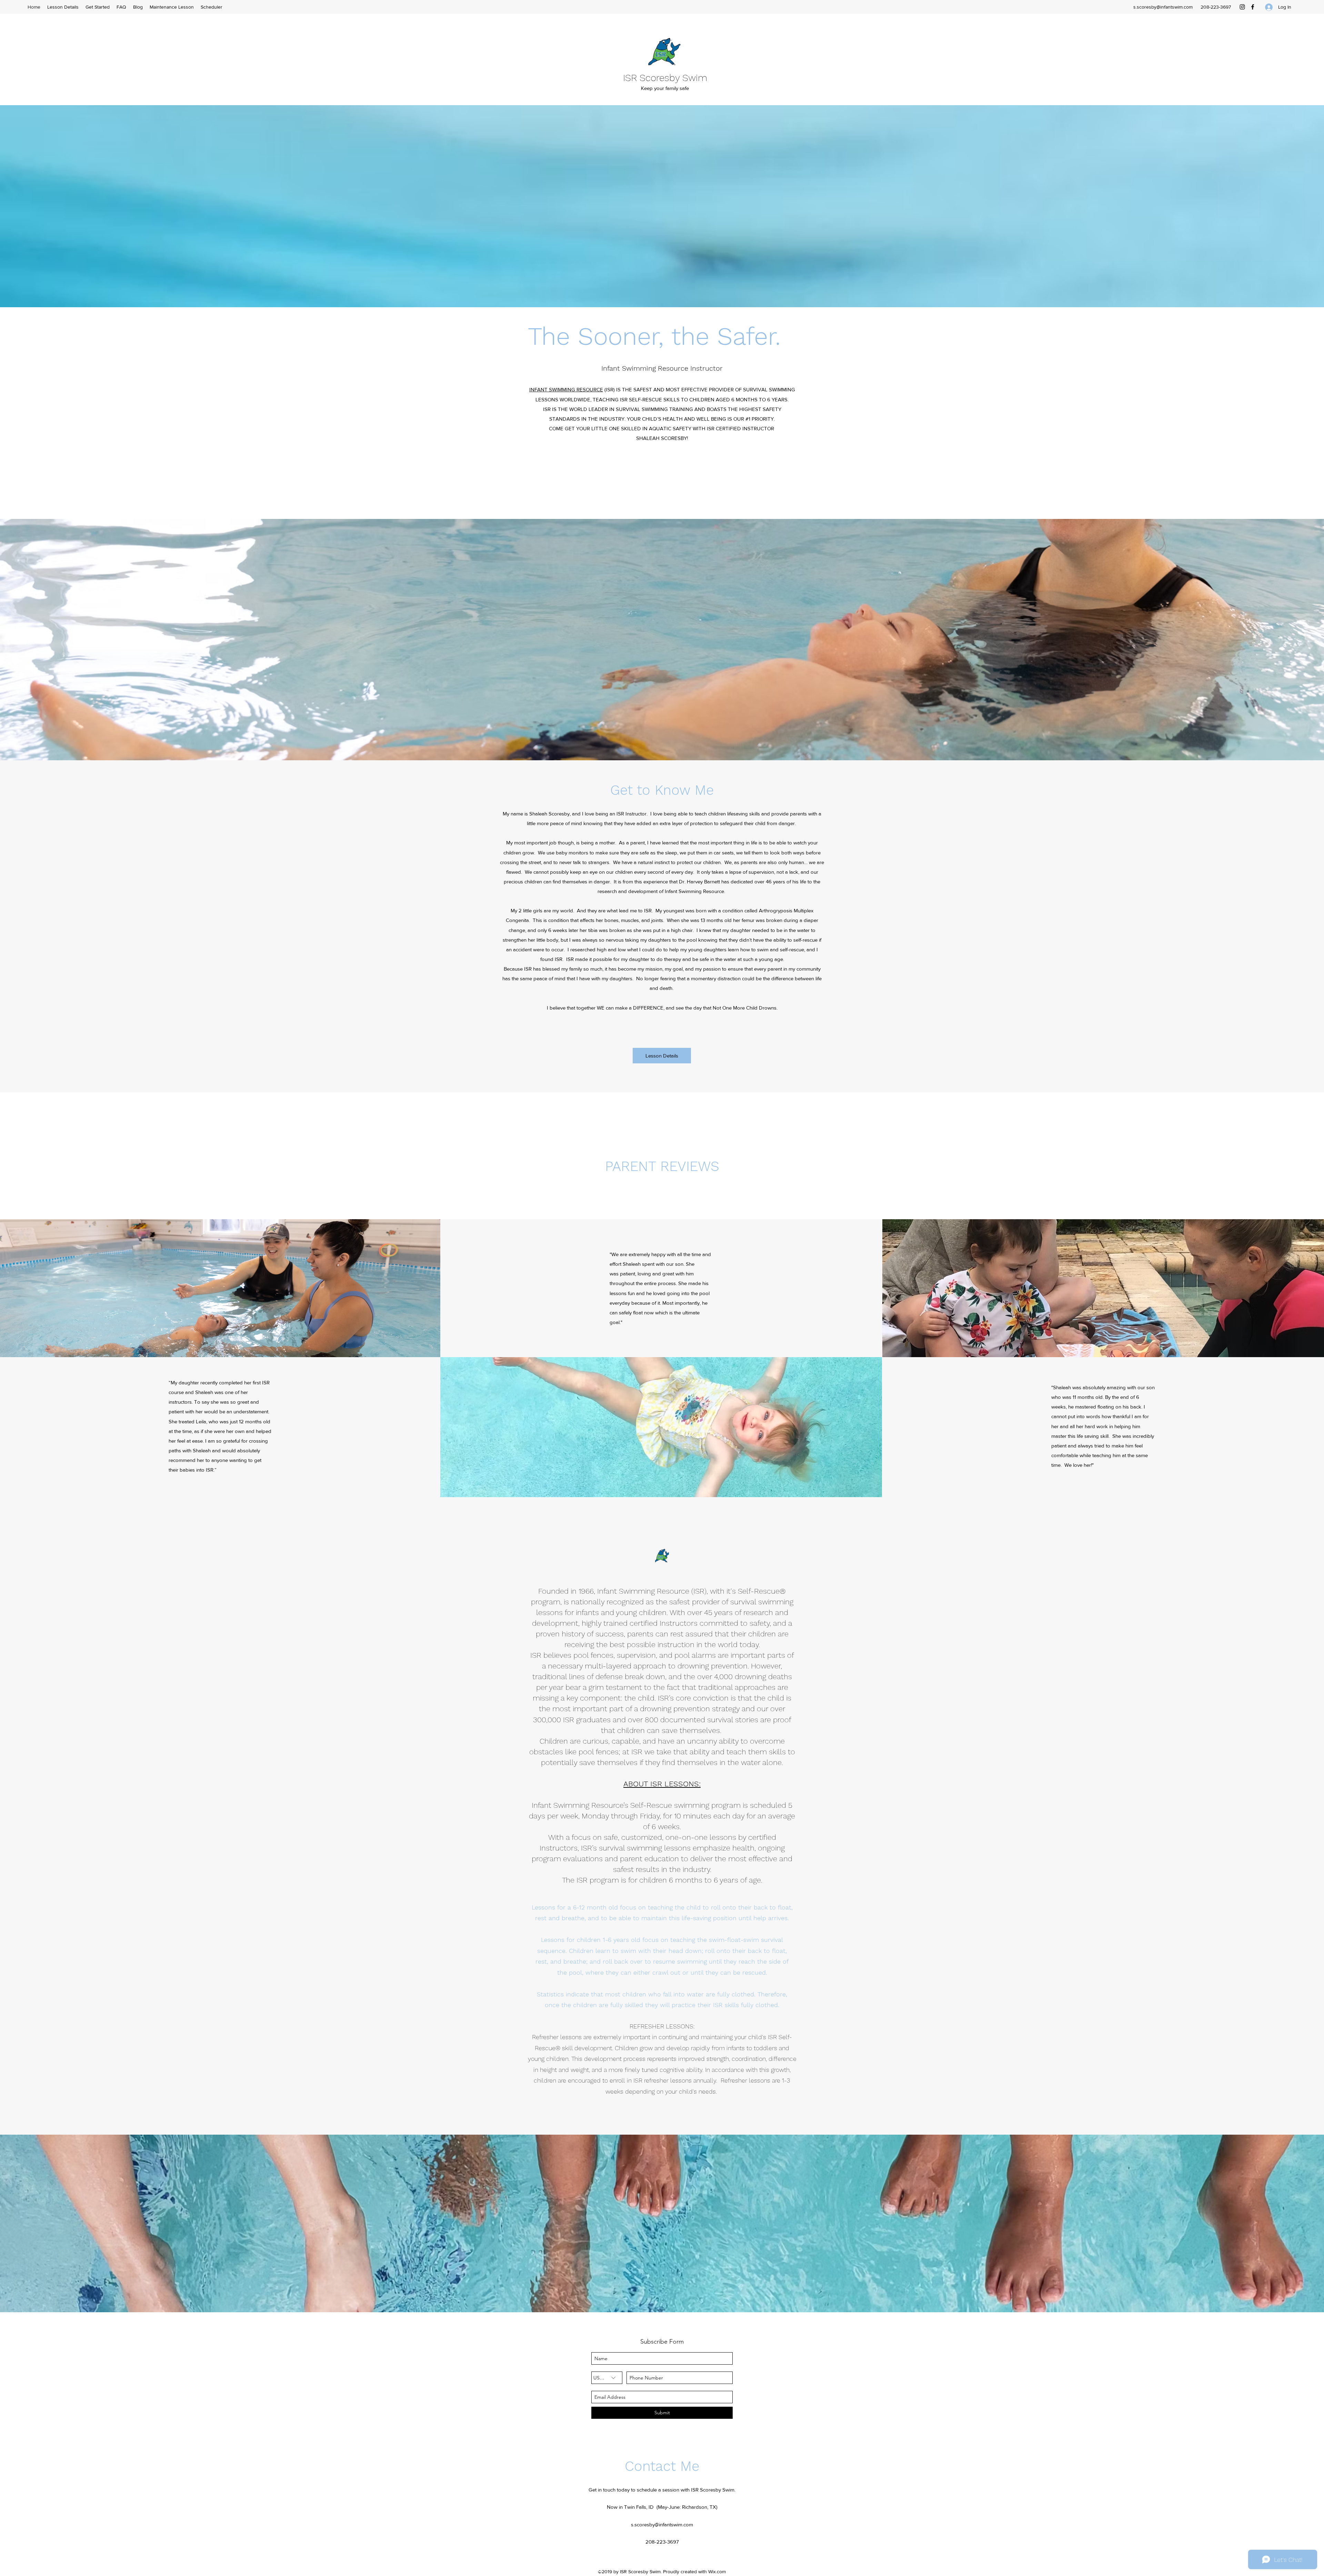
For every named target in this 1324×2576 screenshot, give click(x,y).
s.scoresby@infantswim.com (1163, 7)
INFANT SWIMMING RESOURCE (566, 389)
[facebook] (1253, 7)
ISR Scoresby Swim (665, 78)
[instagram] (1242, 7)
